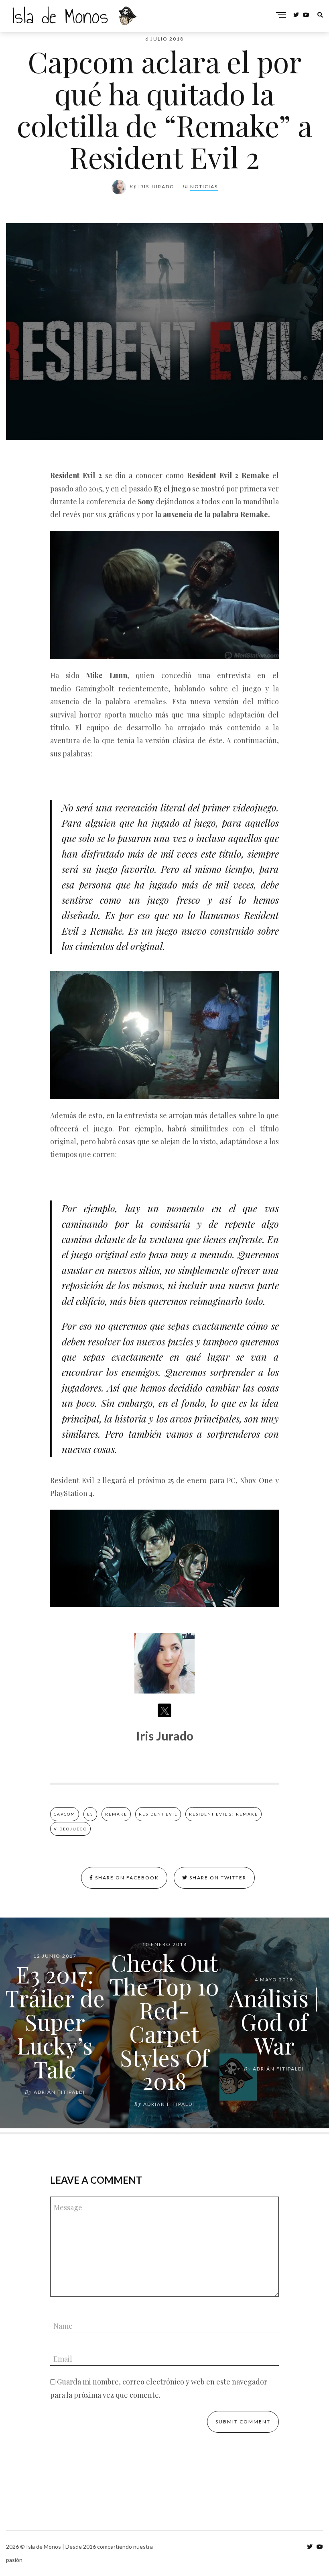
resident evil (158, 1814)
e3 (90, 1814)
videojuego (70, 1829)
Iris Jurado (156, 186)
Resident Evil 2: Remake (223, 1814)
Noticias (204, 186)
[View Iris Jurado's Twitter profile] (164, 1710)
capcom (65, 1814)
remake (116, 1814)
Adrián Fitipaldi (59, 2092)
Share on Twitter (217, 1878)
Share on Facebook (126, 1878)
